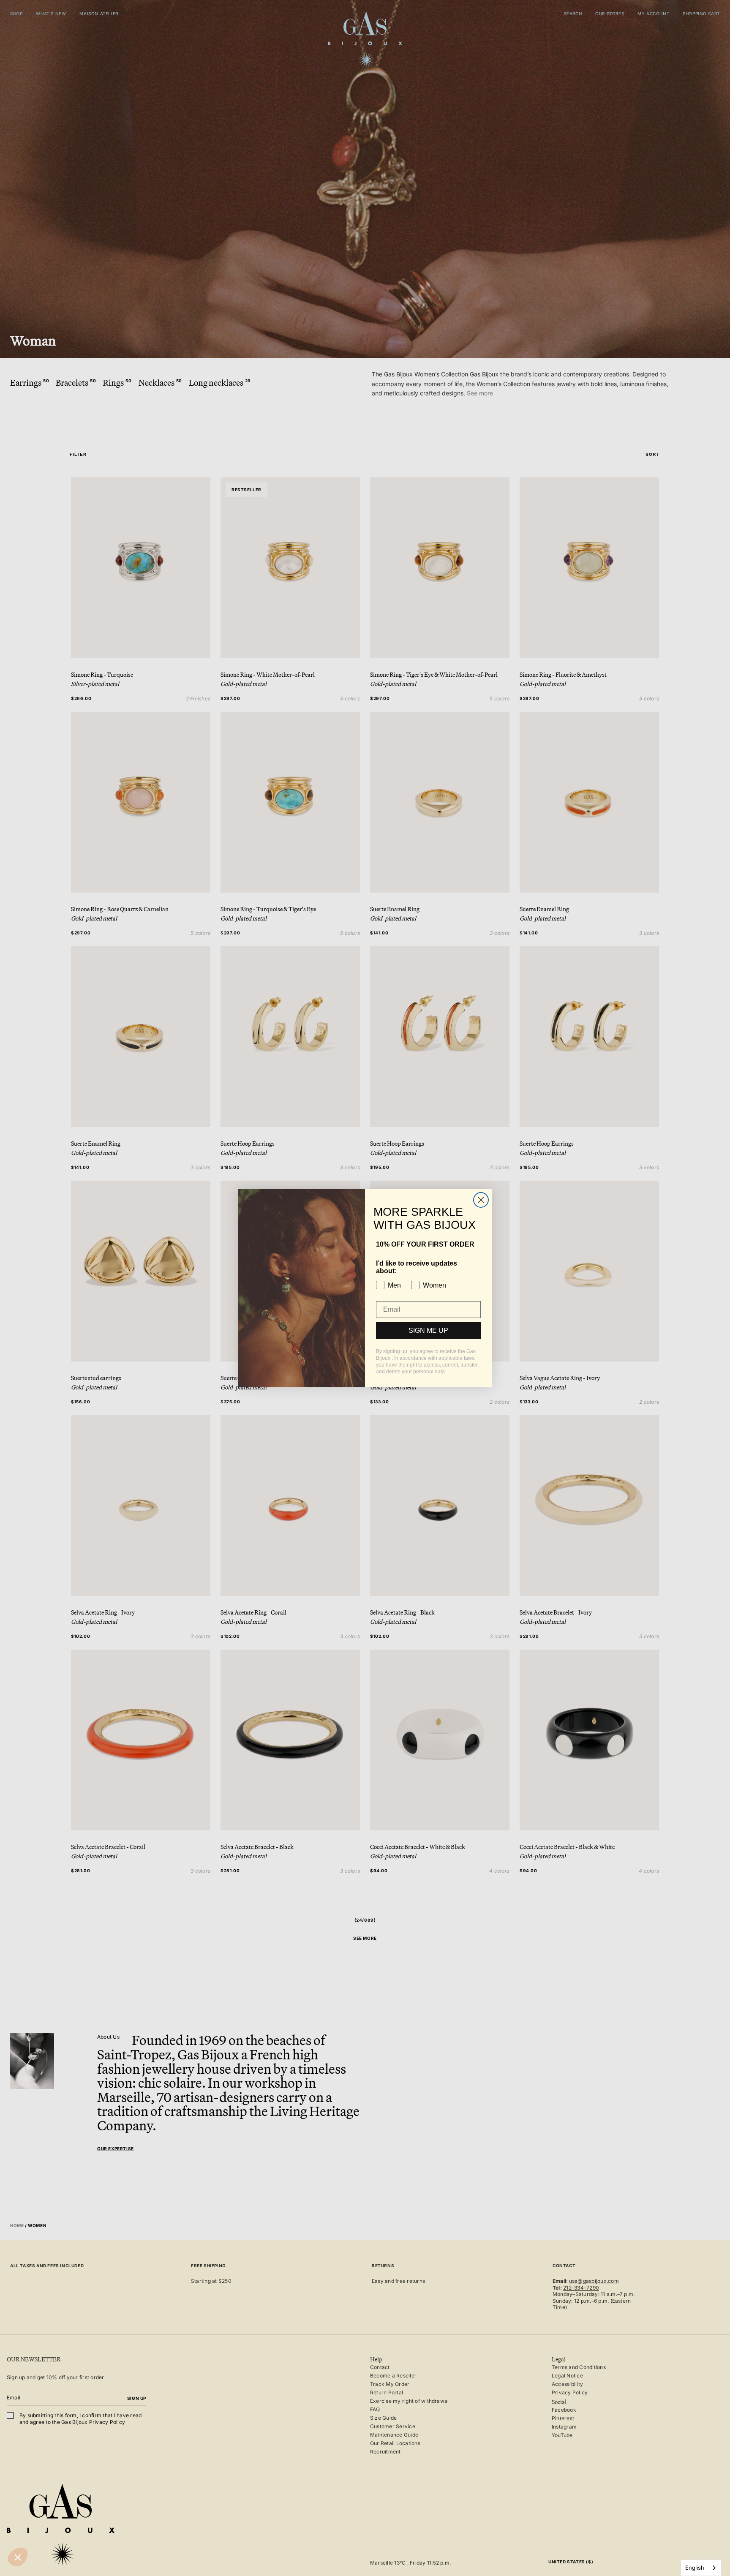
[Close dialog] (481, 1200)
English (695, 2568)
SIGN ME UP (428, 1330)
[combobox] (701, 2568)
